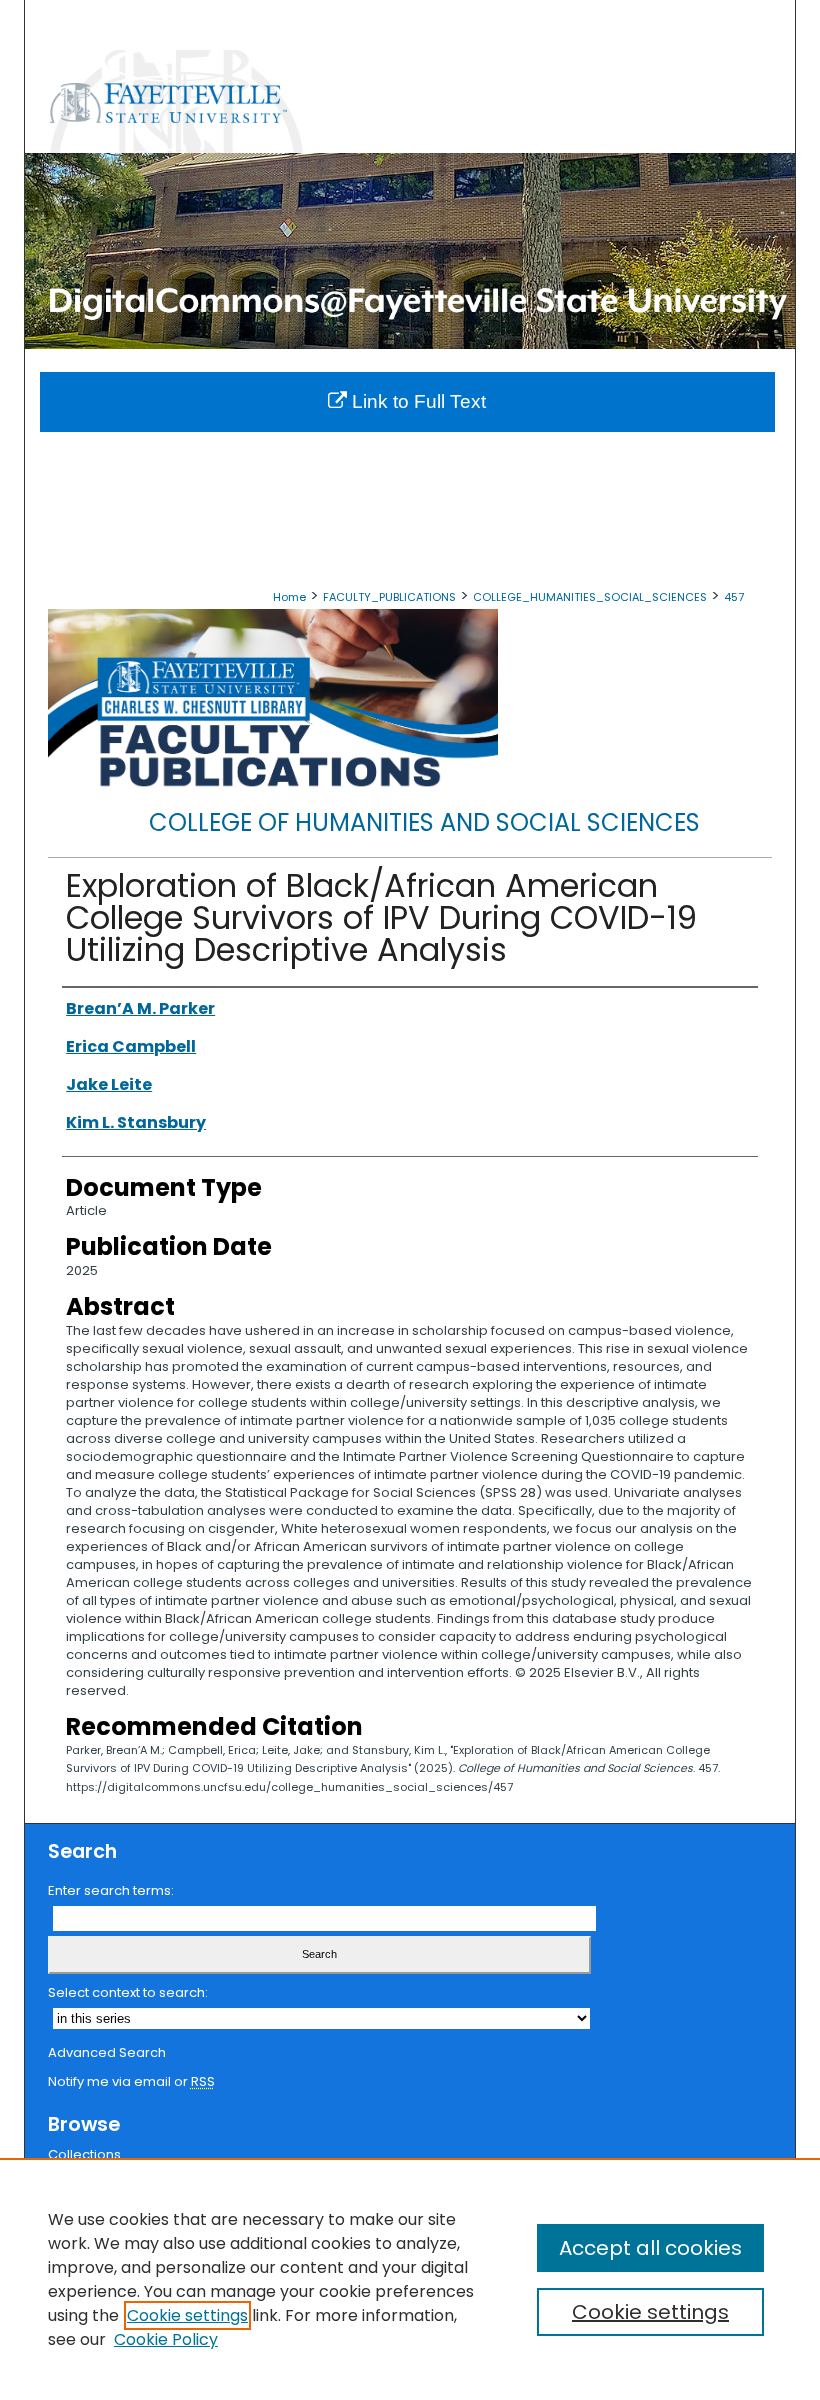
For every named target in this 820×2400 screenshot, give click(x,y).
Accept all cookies (650, 2248)
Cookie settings (187, 2315)
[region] (410, 2279)
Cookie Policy (166, 2339)
